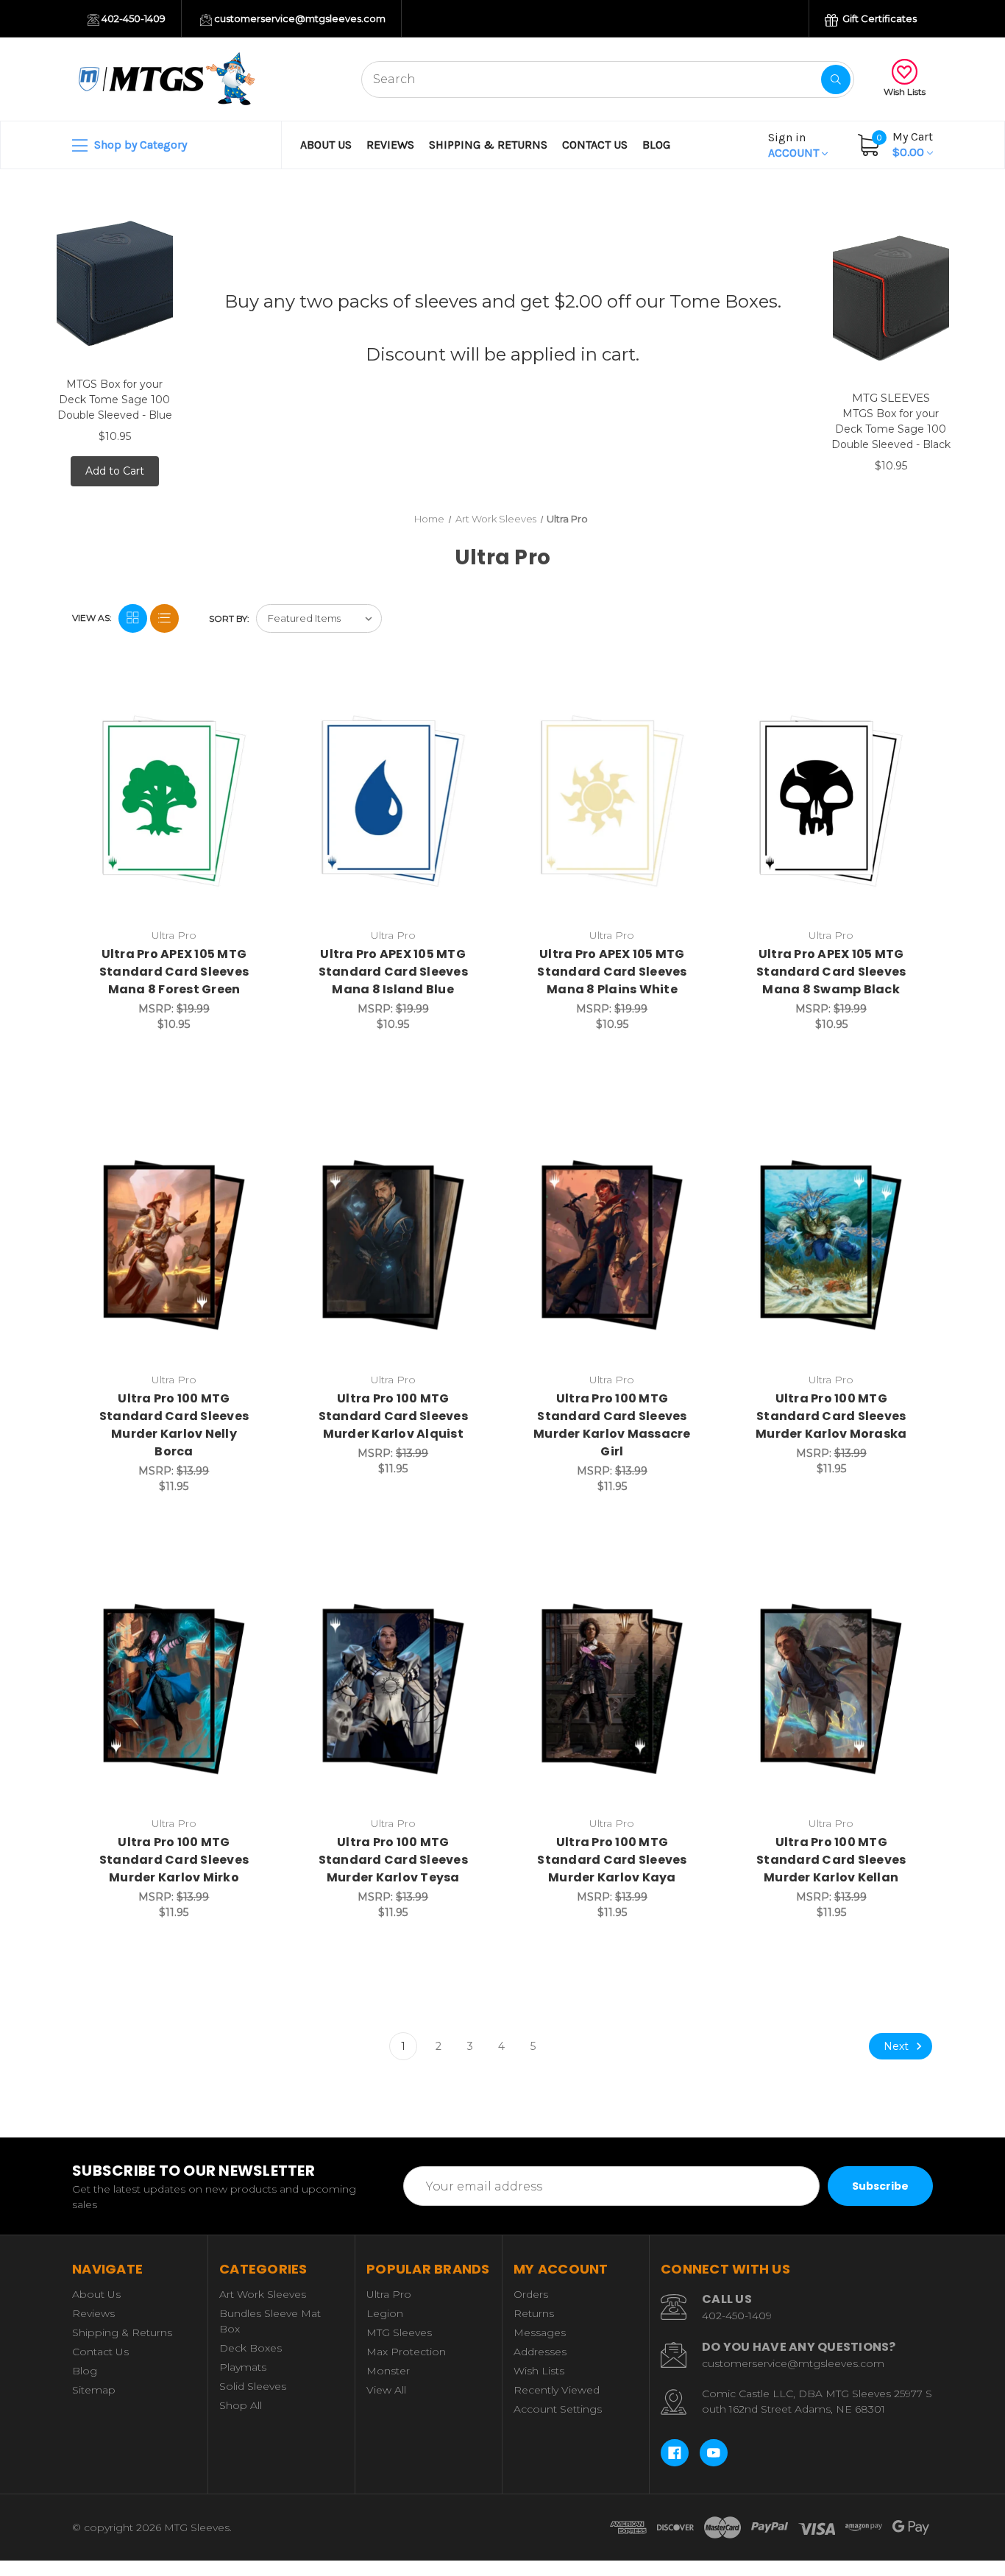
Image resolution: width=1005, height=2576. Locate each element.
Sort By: (229, 618)
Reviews (390, 145)
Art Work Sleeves (263, 2294)
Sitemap (94, 2390)
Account (795, 145)
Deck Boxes (251, 2348)
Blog (656, 145)
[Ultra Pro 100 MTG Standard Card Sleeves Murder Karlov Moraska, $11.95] (831, 1245)
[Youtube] (714, 2453)
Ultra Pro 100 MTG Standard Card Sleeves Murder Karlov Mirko (174, 1860)
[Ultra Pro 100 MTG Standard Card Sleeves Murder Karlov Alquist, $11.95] (393, 1245)
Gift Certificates (878, 18)
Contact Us (595, 145)
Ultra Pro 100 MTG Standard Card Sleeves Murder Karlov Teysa (393, 1860)
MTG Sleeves (399, 2332)
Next (898, 2046)
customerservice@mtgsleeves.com (299, 18)
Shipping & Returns (488, 145)
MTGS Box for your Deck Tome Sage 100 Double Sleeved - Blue (115, 400)
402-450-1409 (132, 18)
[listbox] (319, 618)
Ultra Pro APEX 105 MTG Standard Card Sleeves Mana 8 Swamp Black (831, 972)
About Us (326, 145)
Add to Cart (115, 471)
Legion (385, 2313)
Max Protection (406, 2352)
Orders (531, 2294)
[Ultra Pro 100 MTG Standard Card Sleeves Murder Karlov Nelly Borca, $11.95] (174, 1245)
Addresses (540, 2352)
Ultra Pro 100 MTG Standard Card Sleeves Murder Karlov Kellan (831, 1860)
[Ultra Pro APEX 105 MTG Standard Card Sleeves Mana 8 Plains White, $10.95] (612, 801)
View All (386, 2390)
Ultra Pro (389, 2294)
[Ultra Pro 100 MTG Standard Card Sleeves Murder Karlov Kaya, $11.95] (612, 1689)
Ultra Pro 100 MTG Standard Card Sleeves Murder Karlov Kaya (612, 1860)
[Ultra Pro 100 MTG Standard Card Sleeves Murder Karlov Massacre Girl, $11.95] (612, 1245)
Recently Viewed (557, 2390)
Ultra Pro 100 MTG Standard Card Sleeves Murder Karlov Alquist (393, 1416)
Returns (534, 2313)
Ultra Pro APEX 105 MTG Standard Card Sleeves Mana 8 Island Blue (393, 972)
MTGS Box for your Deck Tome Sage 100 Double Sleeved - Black (891, 429)
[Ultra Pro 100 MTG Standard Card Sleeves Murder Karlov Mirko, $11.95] (174, 1689)
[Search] (836, 79)
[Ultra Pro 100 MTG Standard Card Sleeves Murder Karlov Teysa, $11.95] (393, 1689)
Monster (388, 2371)
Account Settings (558, 2409)
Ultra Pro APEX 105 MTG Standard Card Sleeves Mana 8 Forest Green (174, 972)
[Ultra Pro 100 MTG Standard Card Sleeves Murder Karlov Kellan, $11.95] (831, 1689)
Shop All (241, 2405)
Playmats (243, 2367)
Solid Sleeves (253, 2386)
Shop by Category (139, 145)
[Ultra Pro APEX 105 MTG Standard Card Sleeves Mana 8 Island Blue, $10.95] (393, 801)
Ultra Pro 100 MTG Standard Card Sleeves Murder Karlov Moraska (831, 1416)
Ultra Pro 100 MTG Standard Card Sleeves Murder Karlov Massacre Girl (612, 1425)
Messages (540, 2332)
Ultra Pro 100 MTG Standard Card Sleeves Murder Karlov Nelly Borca (174, 1425)
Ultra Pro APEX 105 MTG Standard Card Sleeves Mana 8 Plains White (612, 972)
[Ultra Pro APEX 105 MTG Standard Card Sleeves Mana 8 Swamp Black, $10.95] (831, 801)
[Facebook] (675, 2453)
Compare (248, 697)
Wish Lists (905, 92)
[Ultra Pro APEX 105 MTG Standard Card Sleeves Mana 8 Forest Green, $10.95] (174, 801)
